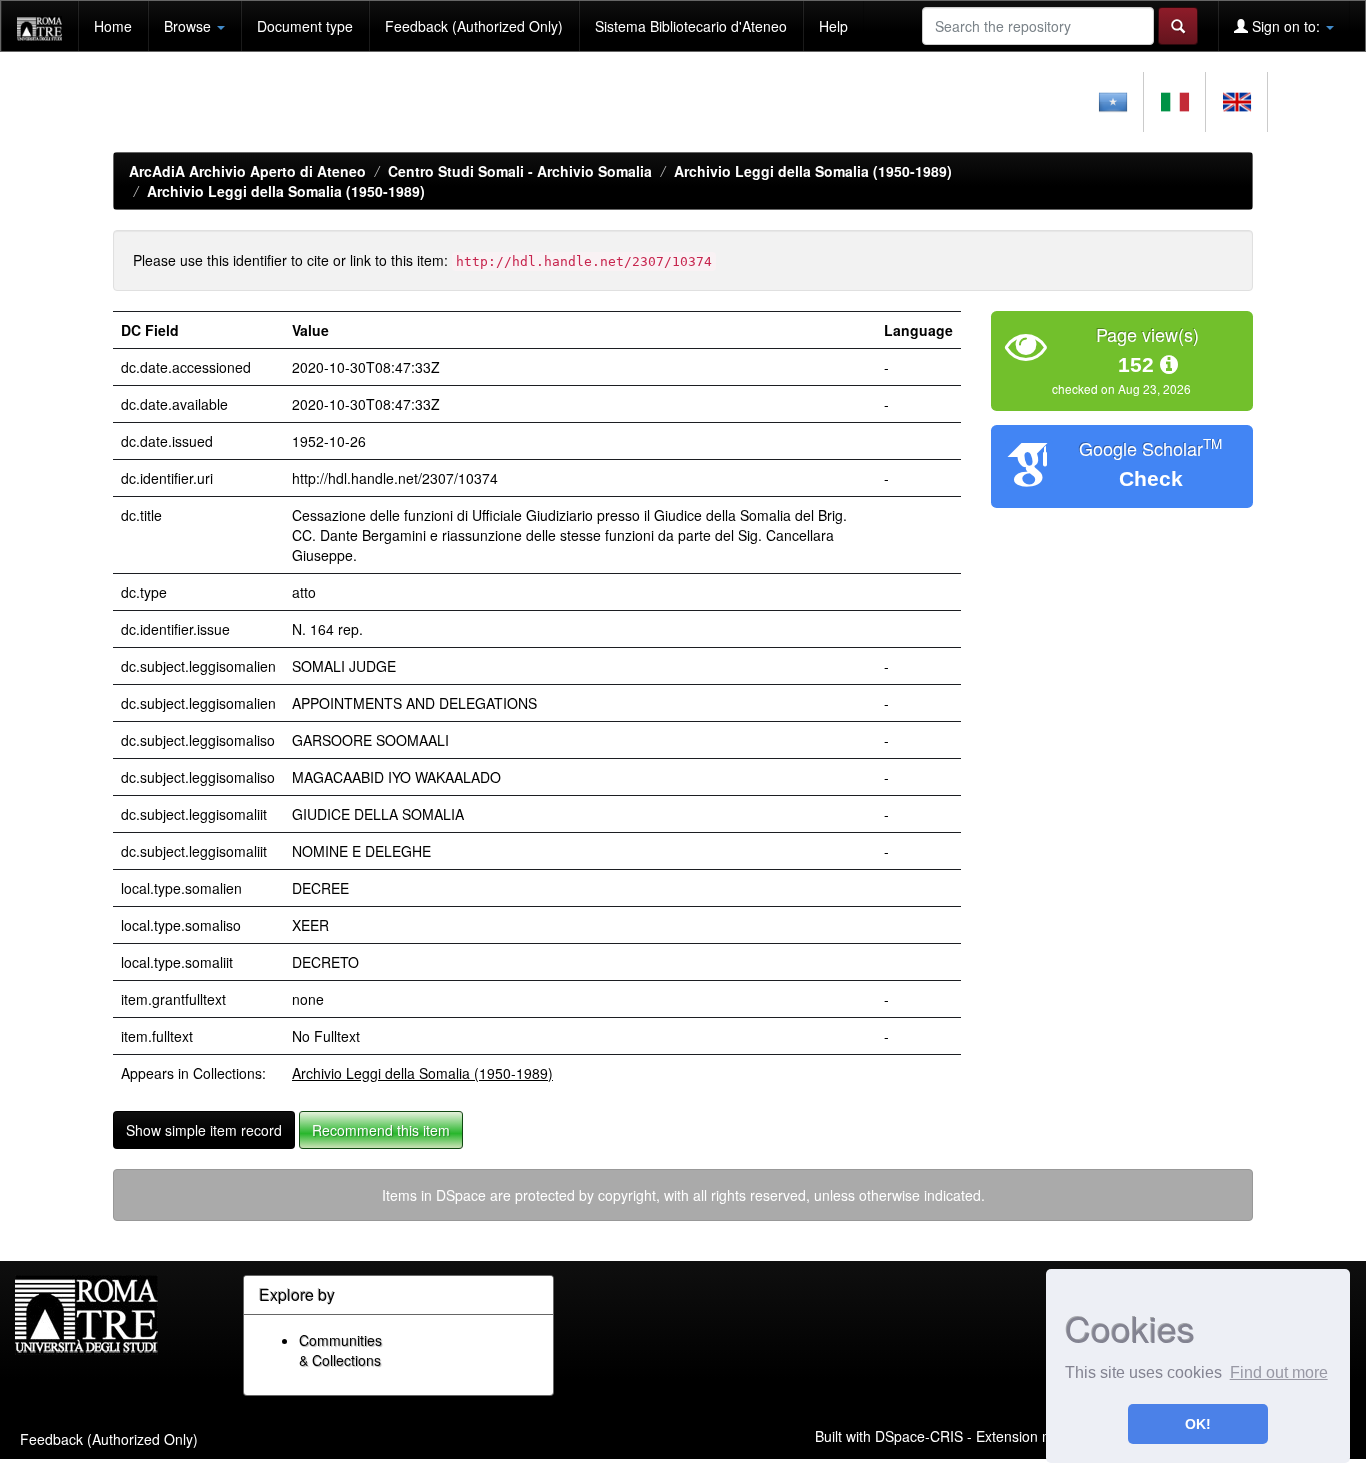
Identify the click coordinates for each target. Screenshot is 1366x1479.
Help (833, 26)
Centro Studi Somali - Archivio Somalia (520, 171)
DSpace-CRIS (919, 1435)
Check (1151, 478)
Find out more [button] (1279, 1372)
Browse (189, 26)
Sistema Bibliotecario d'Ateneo (691, 26)
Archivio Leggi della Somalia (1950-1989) (813, 171)
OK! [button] (1198, 1424)
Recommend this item (381, 1130)
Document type (305, 26)
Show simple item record (204, 1130)
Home (113, 26)
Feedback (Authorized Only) (474, 26)
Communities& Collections (340, 1350)
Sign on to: (1286, 26)
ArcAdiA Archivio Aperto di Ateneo (247, 171)
